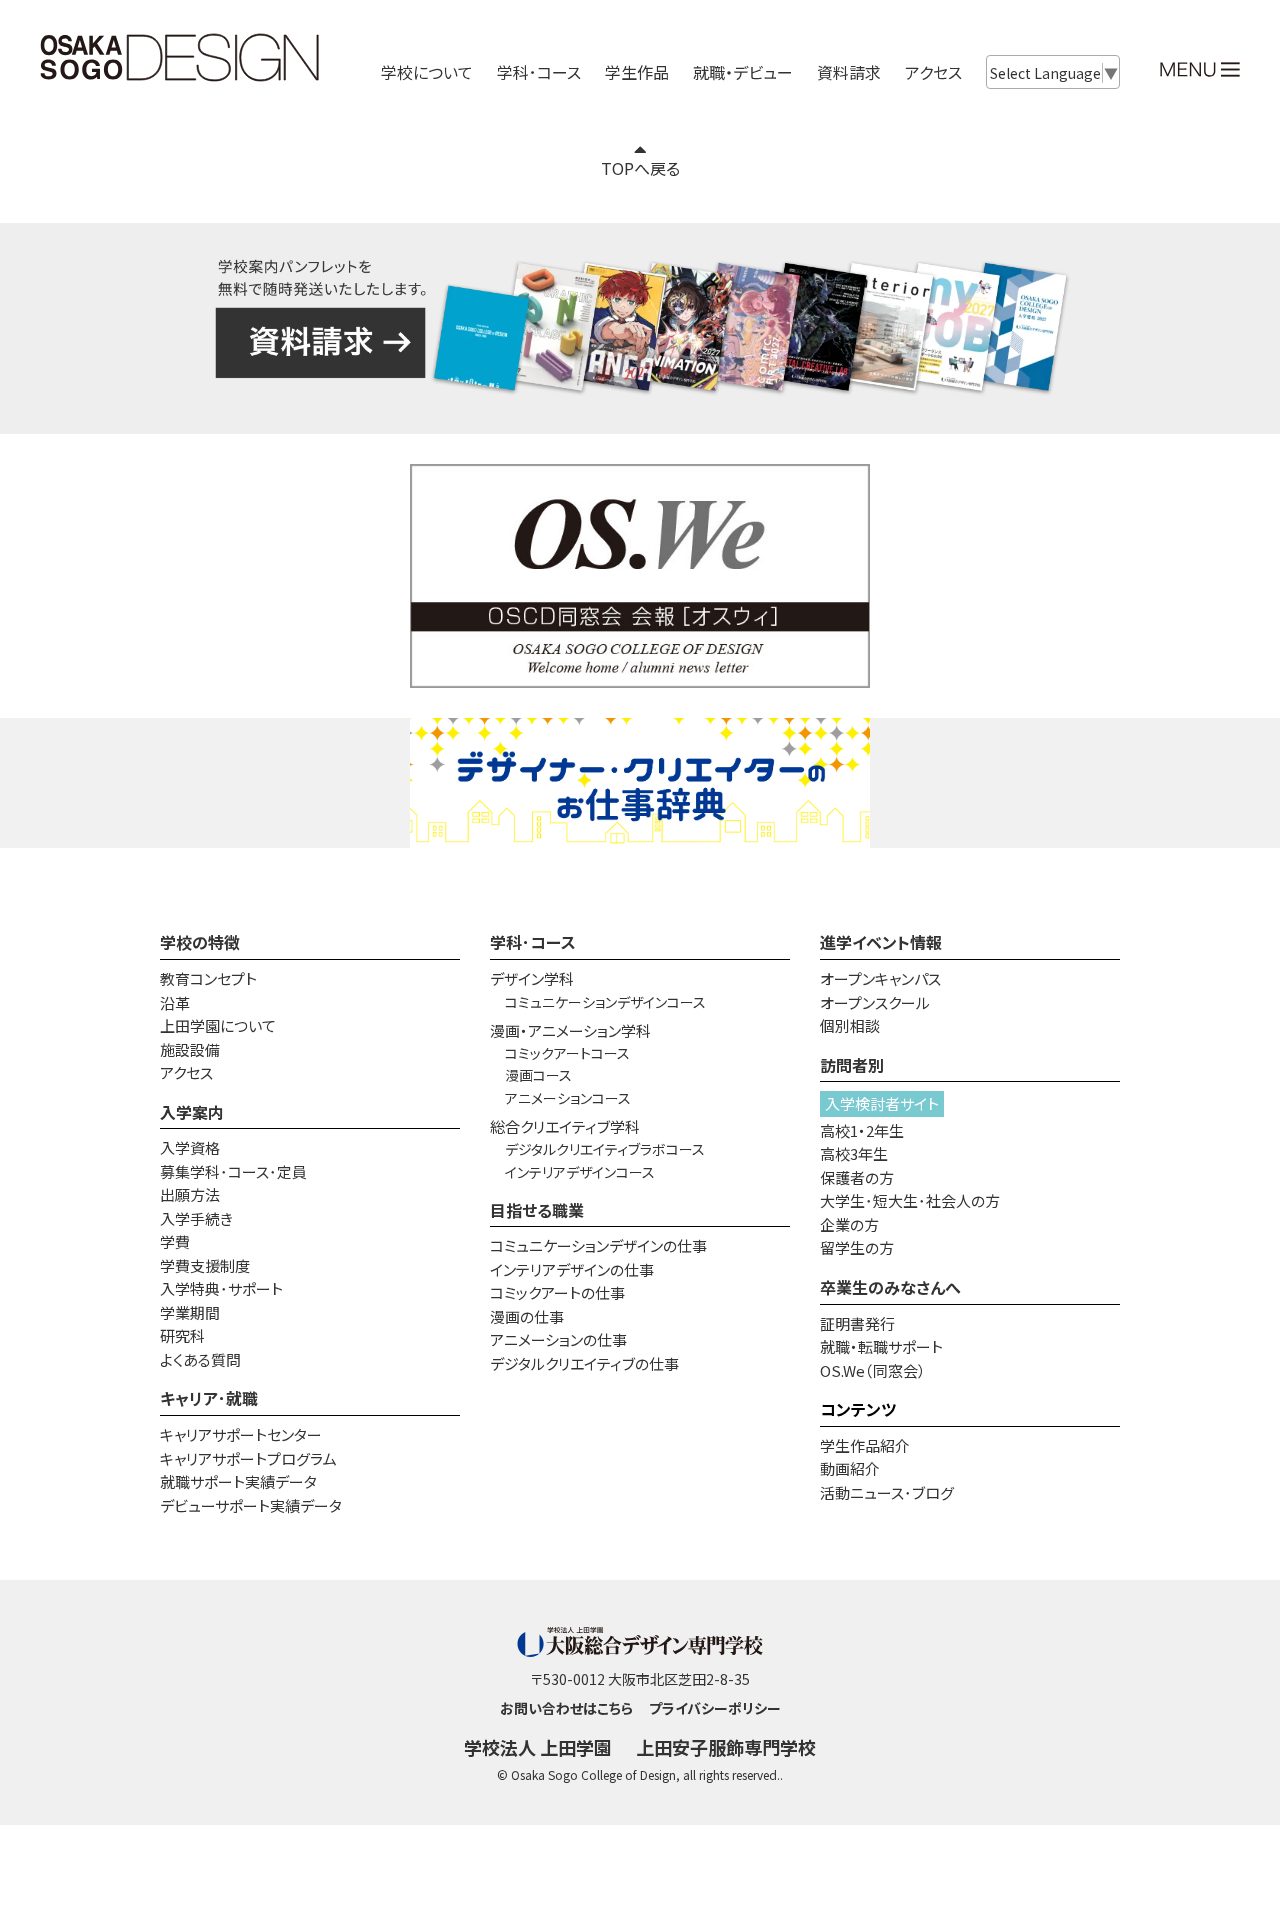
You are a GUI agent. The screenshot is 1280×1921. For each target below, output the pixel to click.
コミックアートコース (567, 1053)
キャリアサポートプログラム (248, 1458)
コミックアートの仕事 (557, 1292)
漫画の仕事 (527, 1316)
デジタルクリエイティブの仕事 (584, 1363)
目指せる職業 (537, 1210)
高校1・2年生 (862, 1130)
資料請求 (849, 72)
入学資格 (190, 1147)
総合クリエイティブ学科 (565, 1126)
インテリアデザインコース (580, 1172)
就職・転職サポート (881, 1346)
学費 (175, 1241)
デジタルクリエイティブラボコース (605, 1149)
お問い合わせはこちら (566, 1708)
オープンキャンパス (880, 978)
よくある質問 (200, 1359)
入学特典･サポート (221, 1288)
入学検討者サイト (882, 1103)
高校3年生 (854, 1153)
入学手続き (196, 1218)
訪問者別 (852, 1065)
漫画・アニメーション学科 (570, 1030)
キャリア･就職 (209, 1398)
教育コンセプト (208, 978)
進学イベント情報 (881, 942)
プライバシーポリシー (715, 1708)
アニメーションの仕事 (558, 1339)
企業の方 (849, 1224)
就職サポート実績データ (238, 1481)
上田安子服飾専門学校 (726, 1747)
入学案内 (192, 1112)
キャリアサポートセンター (241, 1434)
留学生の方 (857, 1247)
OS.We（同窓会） (873, 1370)
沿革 (175, 1002)
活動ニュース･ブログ (887, 1492)
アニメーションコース (568, 1098)
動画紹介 (850, 1468)
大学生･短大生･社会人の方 (910, 1200)
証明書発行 (857, 1323)
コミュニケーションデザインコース (605, 1002)
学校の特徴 (200, 942)
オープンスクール (875, 1002)
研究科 (182, 1335)
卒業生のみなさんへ (890, 1287)
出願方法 (190, 1194)
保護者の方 (857, 1177)
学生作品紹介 (865, 1445)
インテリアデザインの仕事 (572, 1269)
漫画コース (538, 1075)
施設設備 (190, 1049)
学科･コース (533, 942)
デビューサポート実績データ (251, 1505)
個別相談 (850, 1025)
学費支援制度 (205, 1265)
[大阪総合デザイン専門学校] (180, 75)
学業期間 (190, 1312)
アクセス (933, 72)
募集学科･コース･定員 (233, 1171)
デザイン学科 (532, 978)
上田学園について (218, 1025)
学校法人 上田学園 (538, 1747)
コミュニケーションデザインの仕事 (598, 1245)
